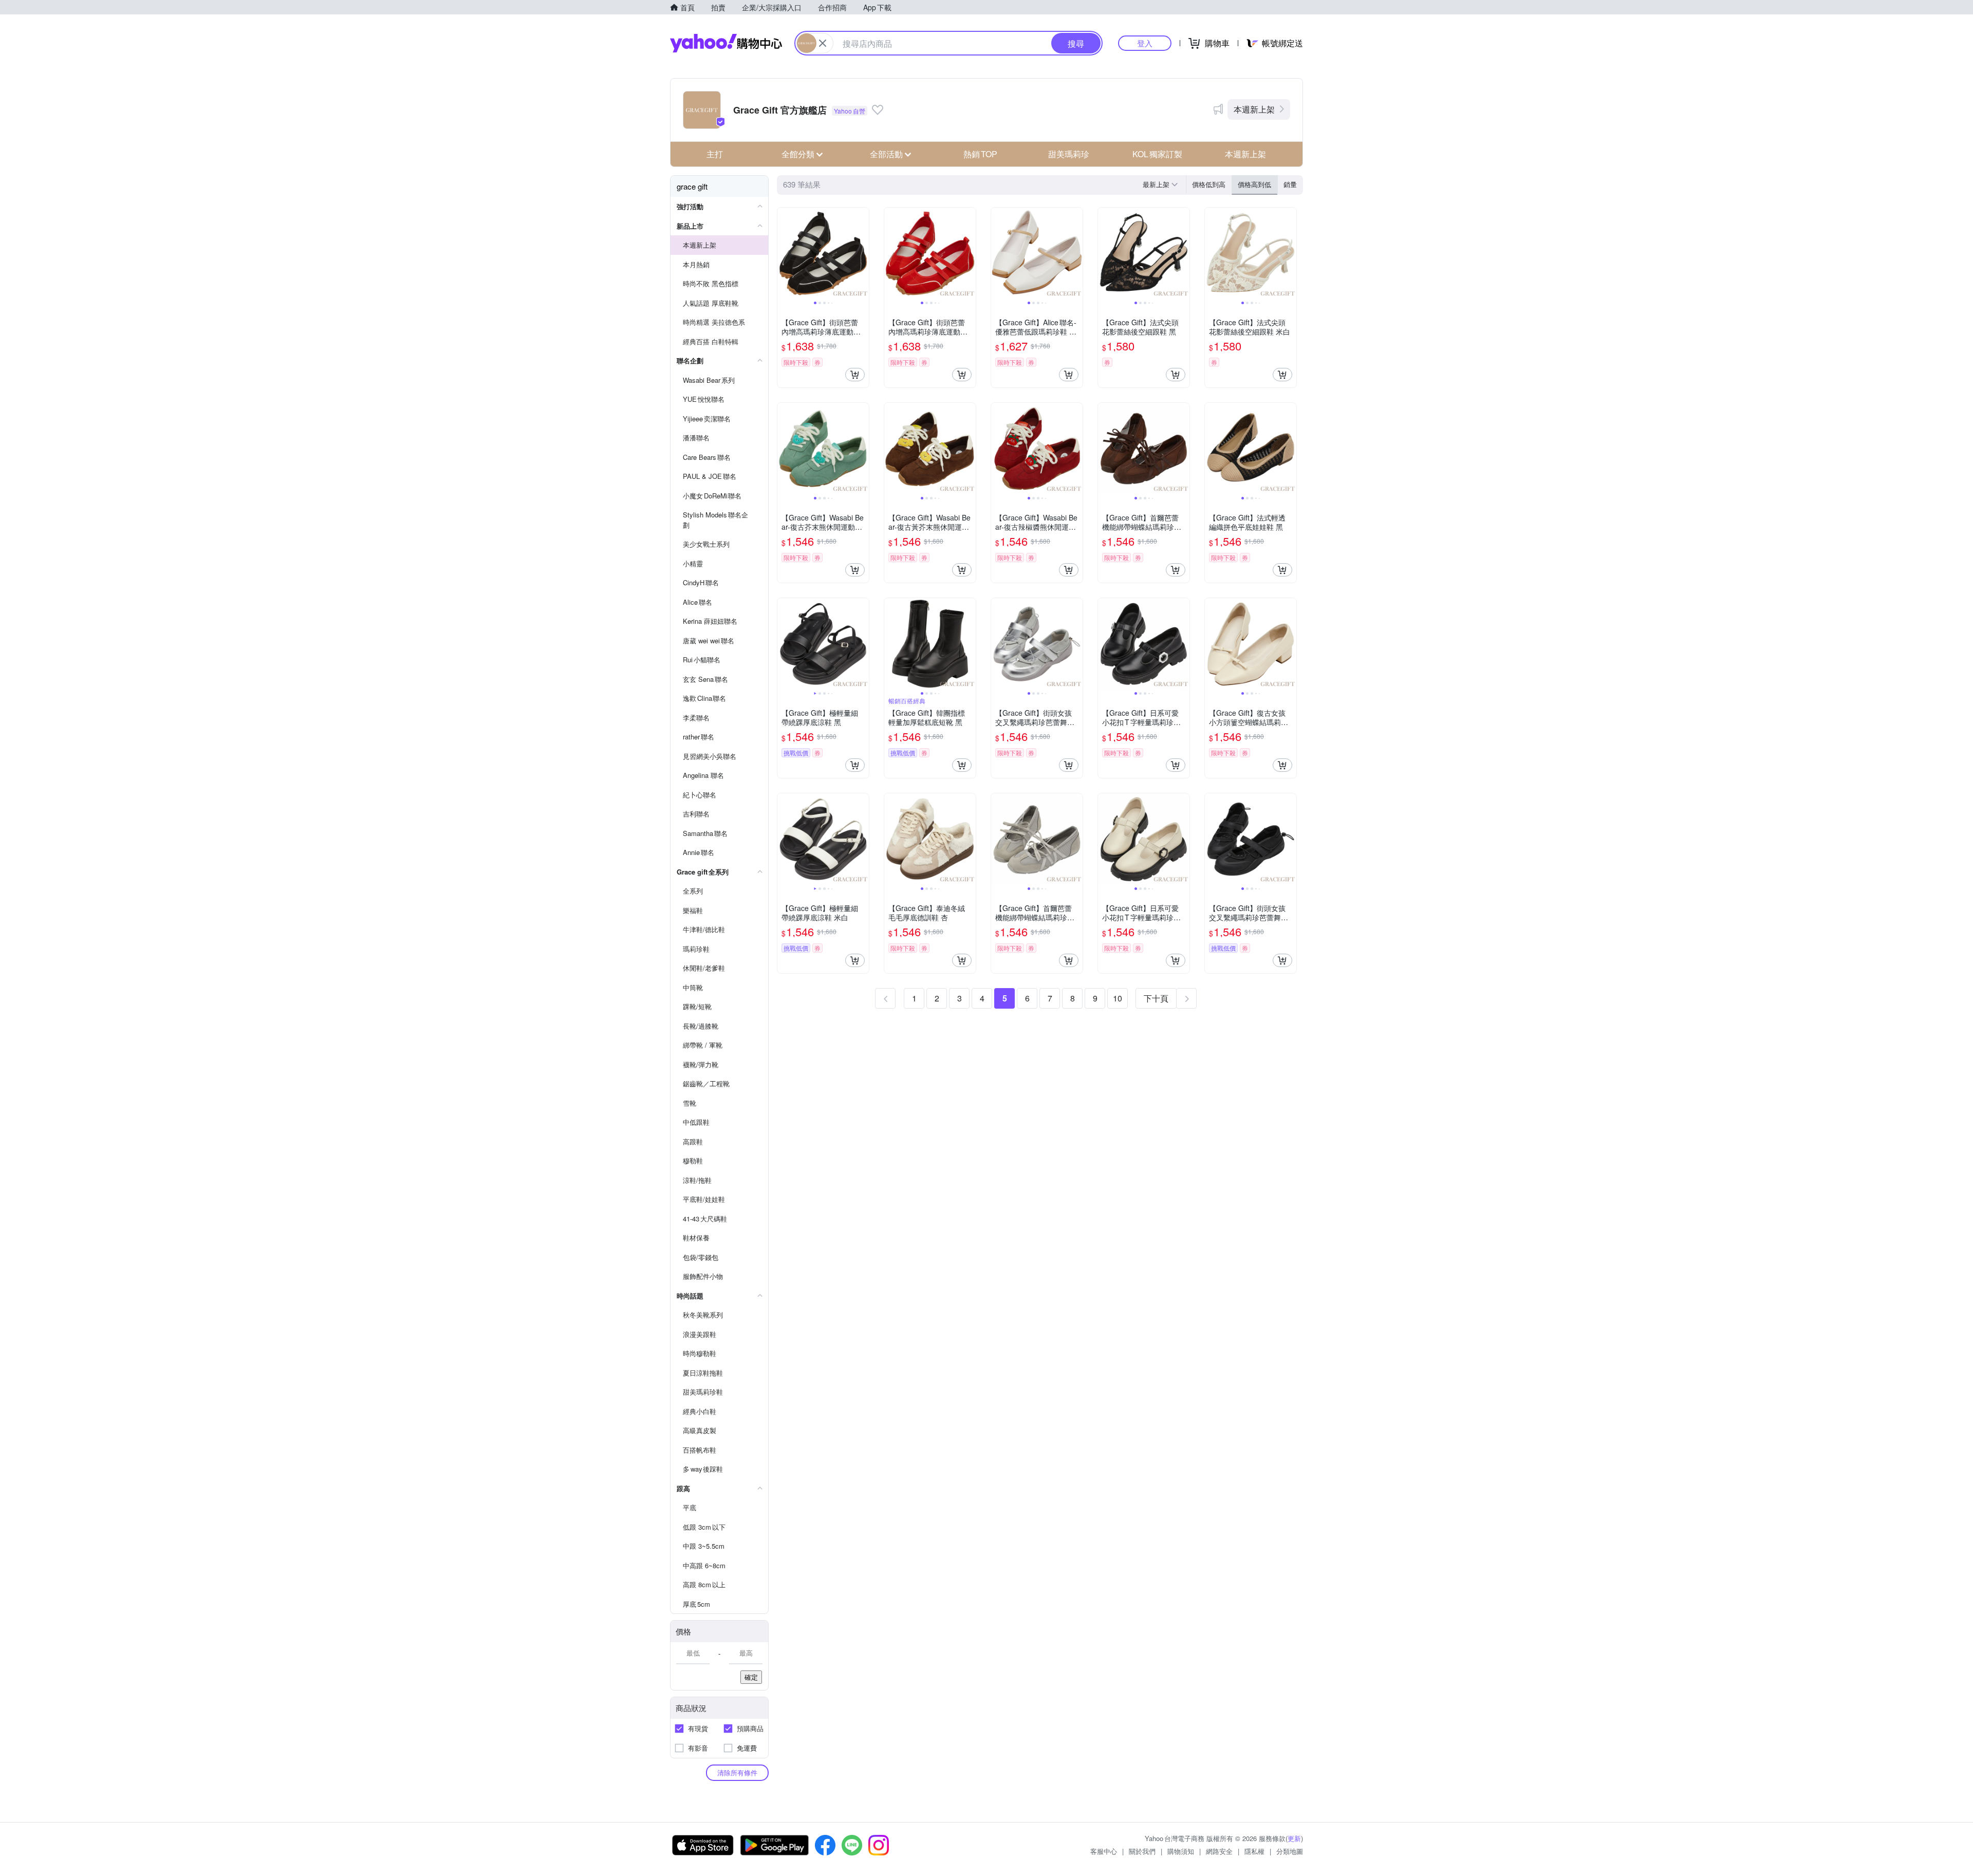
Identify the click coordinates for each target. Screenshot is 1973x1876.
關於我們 (1142, 1851)
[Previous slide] (784, 253)
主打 (715, 154)
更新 (1294, 1838)
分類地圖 (1290, 1851)
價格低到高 (1209, 184)
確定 (751, 1677)
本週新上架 (1254, 109)
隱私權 (1254, 1851)
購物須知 (1181, 1851)
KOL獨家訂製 (1157, 154)
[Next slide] (862, 253)
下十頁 (1156, 998)
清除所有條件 (737, 1772)
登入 (1145, 43)
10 (1118, 998)
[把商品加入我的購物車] (855, 375)
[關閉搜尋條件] (823, 43)
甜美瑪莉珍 (1069, 154)
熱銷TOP (980, 154)
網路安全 (1219, 1851)
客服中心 (1104, 1851)
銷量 (1290, 184)
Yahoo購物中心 (726, 43)
